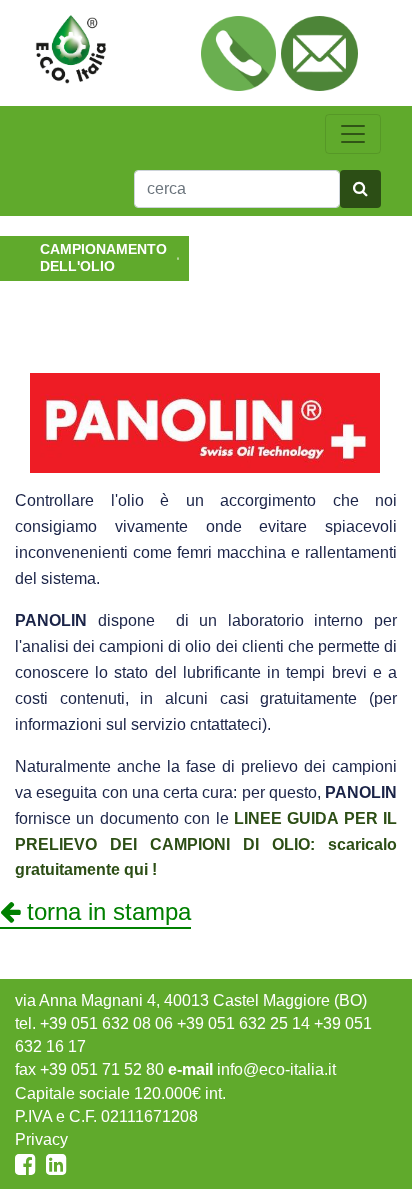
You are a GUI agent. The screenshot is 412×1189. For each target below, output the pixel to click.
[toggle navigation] (353, 134)
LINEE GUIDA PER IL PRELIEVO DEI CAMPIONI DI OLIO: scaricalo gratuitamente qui (206, 844)
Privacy (41, 1139)
